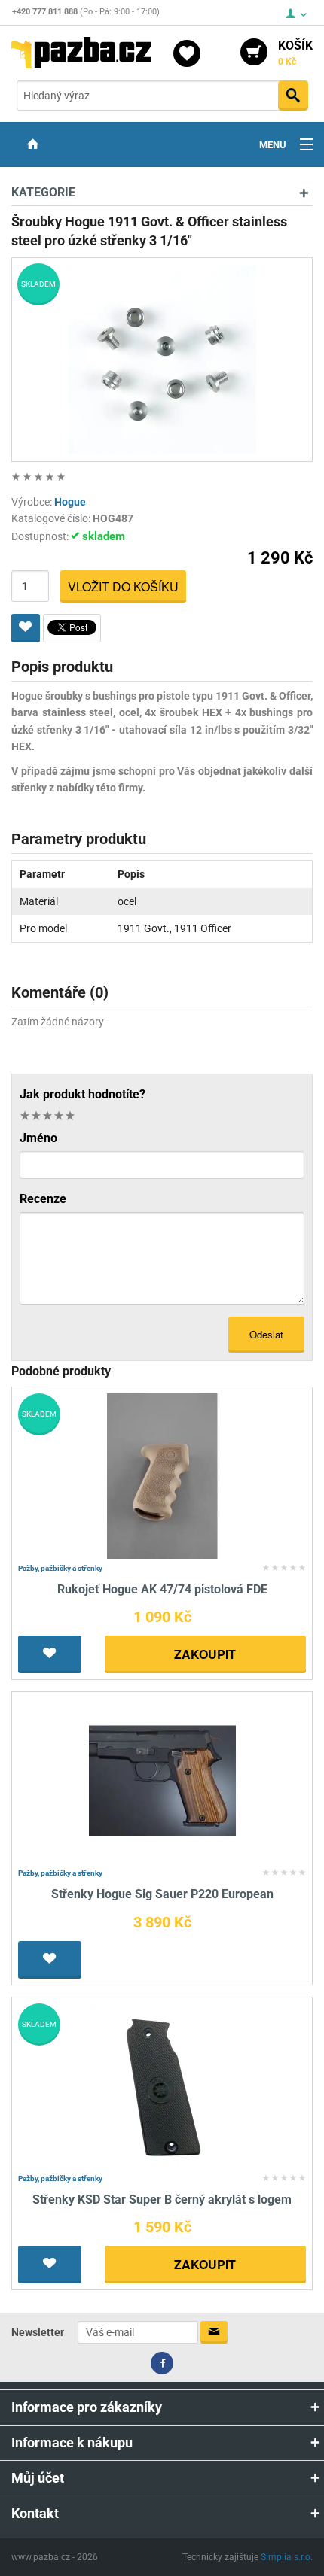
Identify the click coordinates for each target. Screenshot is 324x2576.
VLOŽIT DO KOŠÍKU (123, 586)
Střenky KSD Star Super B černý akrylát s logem (162, 2199)
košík (295, 53)
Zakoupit (205, 1654)
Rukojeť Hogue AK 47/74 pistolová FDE (162, 1589)
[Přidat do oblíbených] (26, 628)
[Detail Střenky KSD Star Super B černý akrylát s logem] (162, 2085)
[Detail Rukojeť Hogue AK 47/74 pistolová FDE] (162, 1475)
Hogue (70, 502)
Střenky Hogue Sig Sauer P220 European (162, 1894)
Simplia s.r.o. (287, 2557)
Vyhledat (293, 96)
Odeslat (266, 1334)
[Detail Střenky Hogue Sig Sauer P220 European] (162, 1780)
